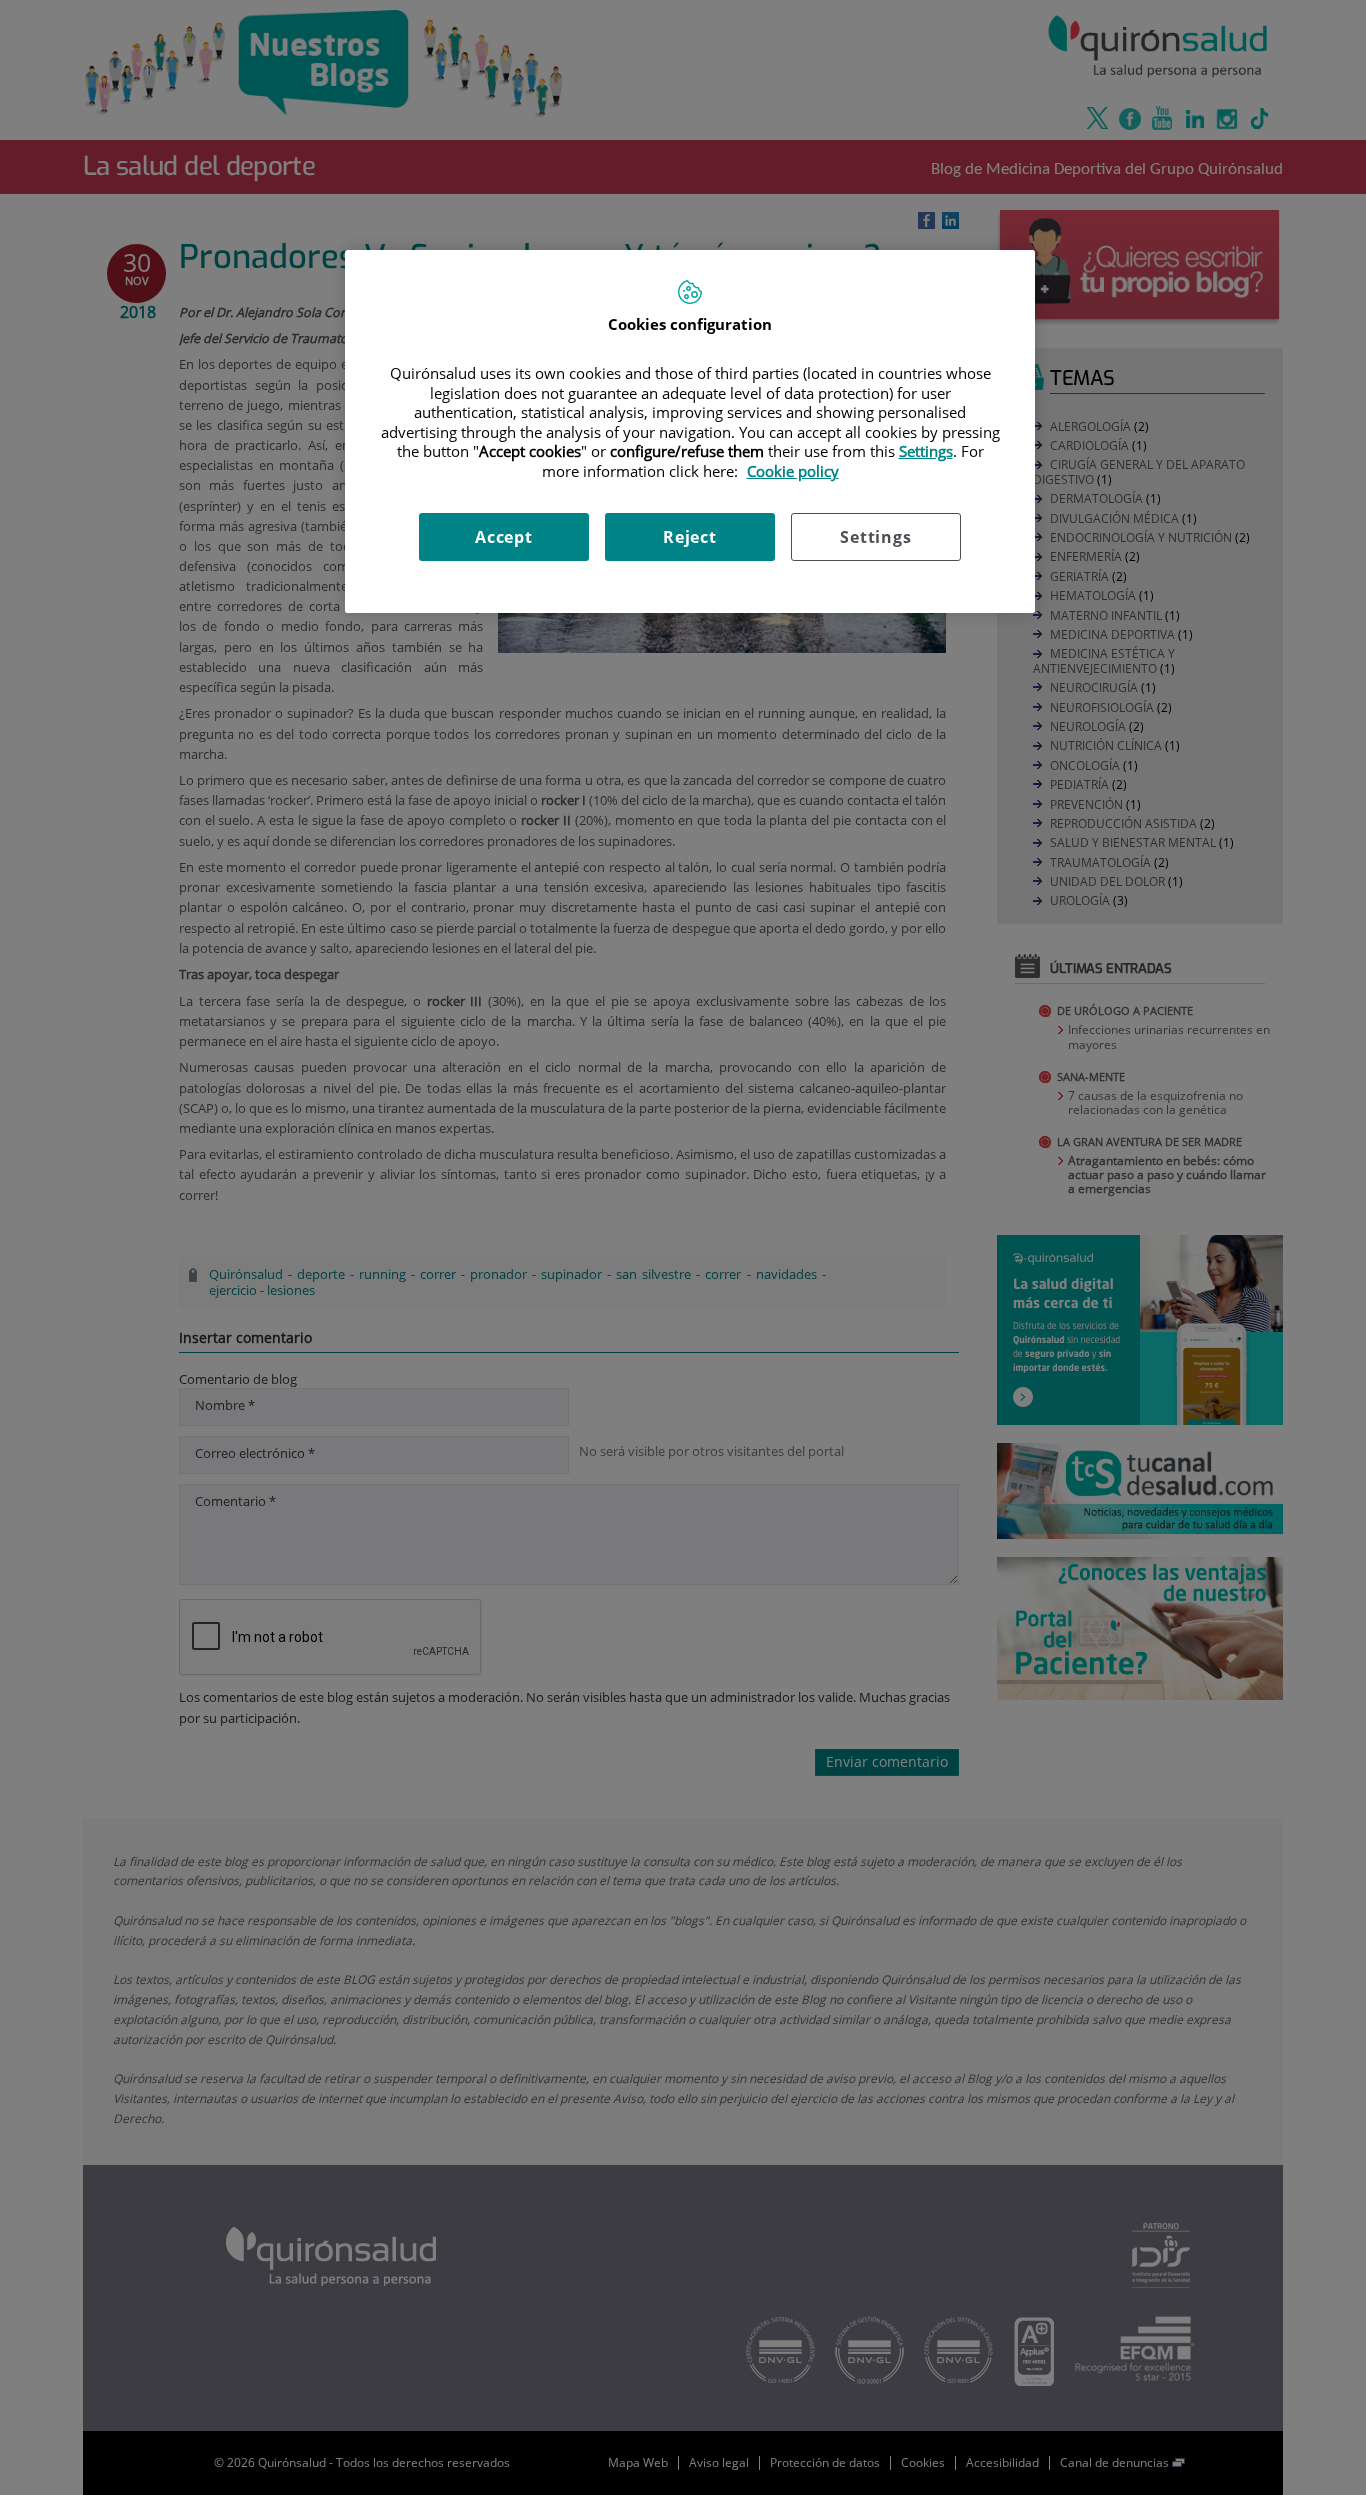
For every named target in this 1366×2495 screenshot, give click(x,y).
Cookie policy (793, 471)
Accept (504, 537)
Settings (875, 537)
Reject (690, 537)
